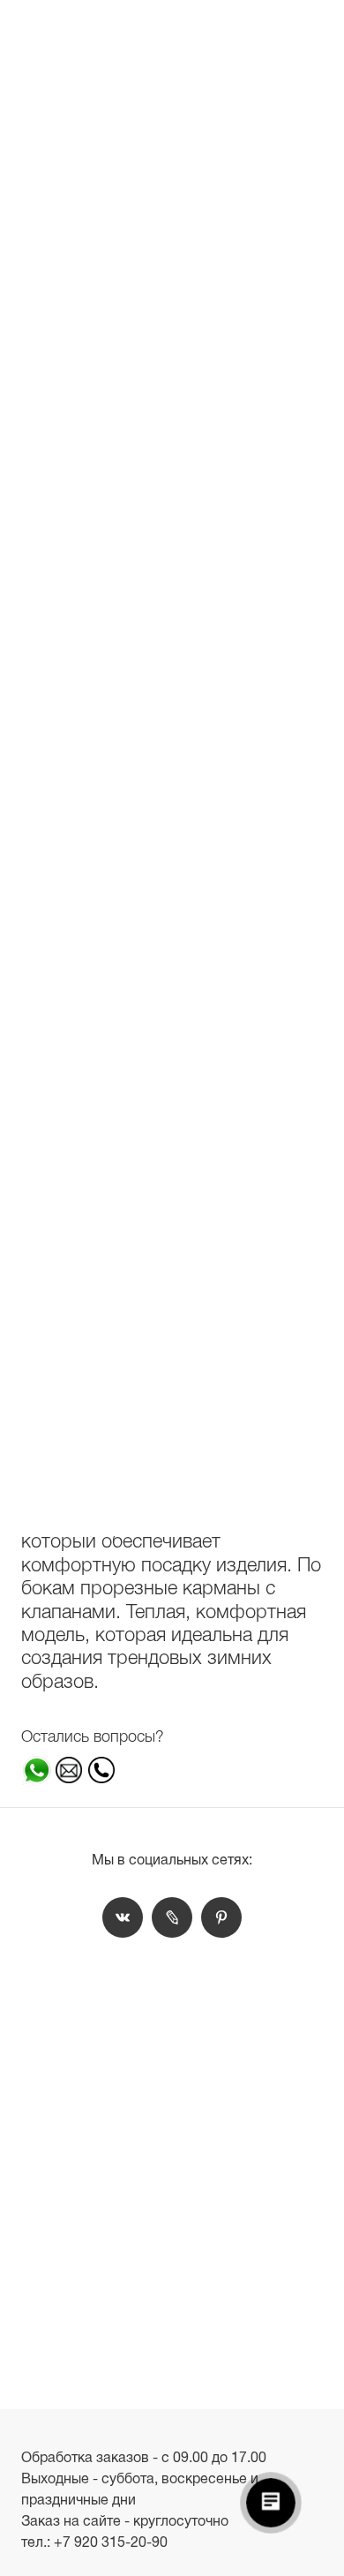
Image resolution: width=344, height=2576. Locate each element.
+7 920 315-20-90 (111, 2542)
